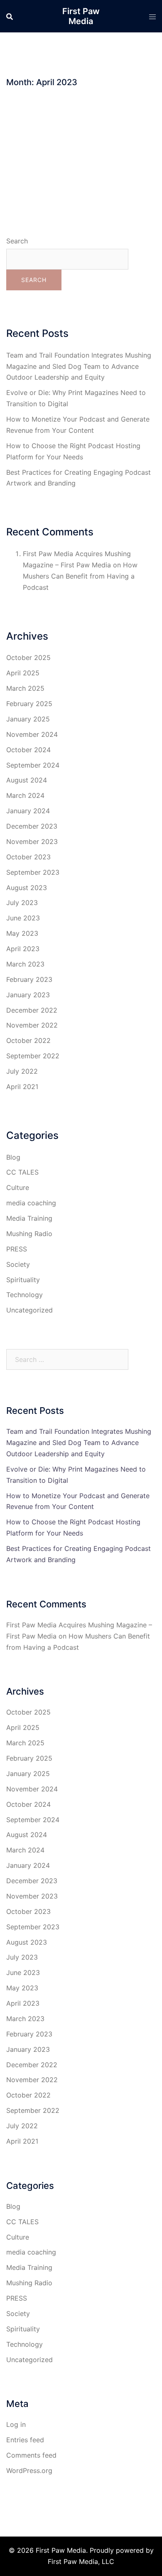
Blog (13, 1157)
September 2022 (33, 1056)
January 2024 (28, 811)
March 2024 (25, 795)
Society (18, 1264)
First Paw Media (81, 16)
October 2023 (28, 857)
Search (17, 241)
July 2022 (22, 1071)
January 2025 (28, 719)
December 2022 (32, 1010)
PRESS (17, 1249)
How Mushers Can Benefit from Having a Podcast (80, 576)
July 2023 (22, 903)
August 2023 (27, 888)
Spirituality (23, 1280)
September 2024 (33, 765)
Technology (25, 1295)
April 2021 (22, 1087)
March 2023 (25, 964)
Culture (18, 1187)
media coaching (31, 1203)
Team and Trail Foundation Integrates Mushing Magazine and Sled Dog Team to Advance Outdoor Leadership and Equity (79, 366)
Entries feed (25, 2440)
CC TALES (22, 1172)
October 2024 (28, 750)
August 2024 (27, 780)
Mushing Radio (29, 1234)
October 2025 (28, 657)
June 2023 (23, 918)
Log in (16, 2424)
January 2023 (28, 995)
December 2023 (32, 826)
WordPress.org (29, 2471)
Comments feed (31, 2455)
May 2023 (22, 933)
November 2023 (32, 841)
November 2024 (32, 734)
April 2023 (23, 949)
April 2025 (23, 673)
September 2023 (33, 872)
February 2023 (29, 979)
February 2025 (29, 704)
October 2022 (28, 1040)
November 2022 (32, 1025)
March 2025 (25, 688)
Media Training (29, 1218)
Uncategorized (29, 1310)
